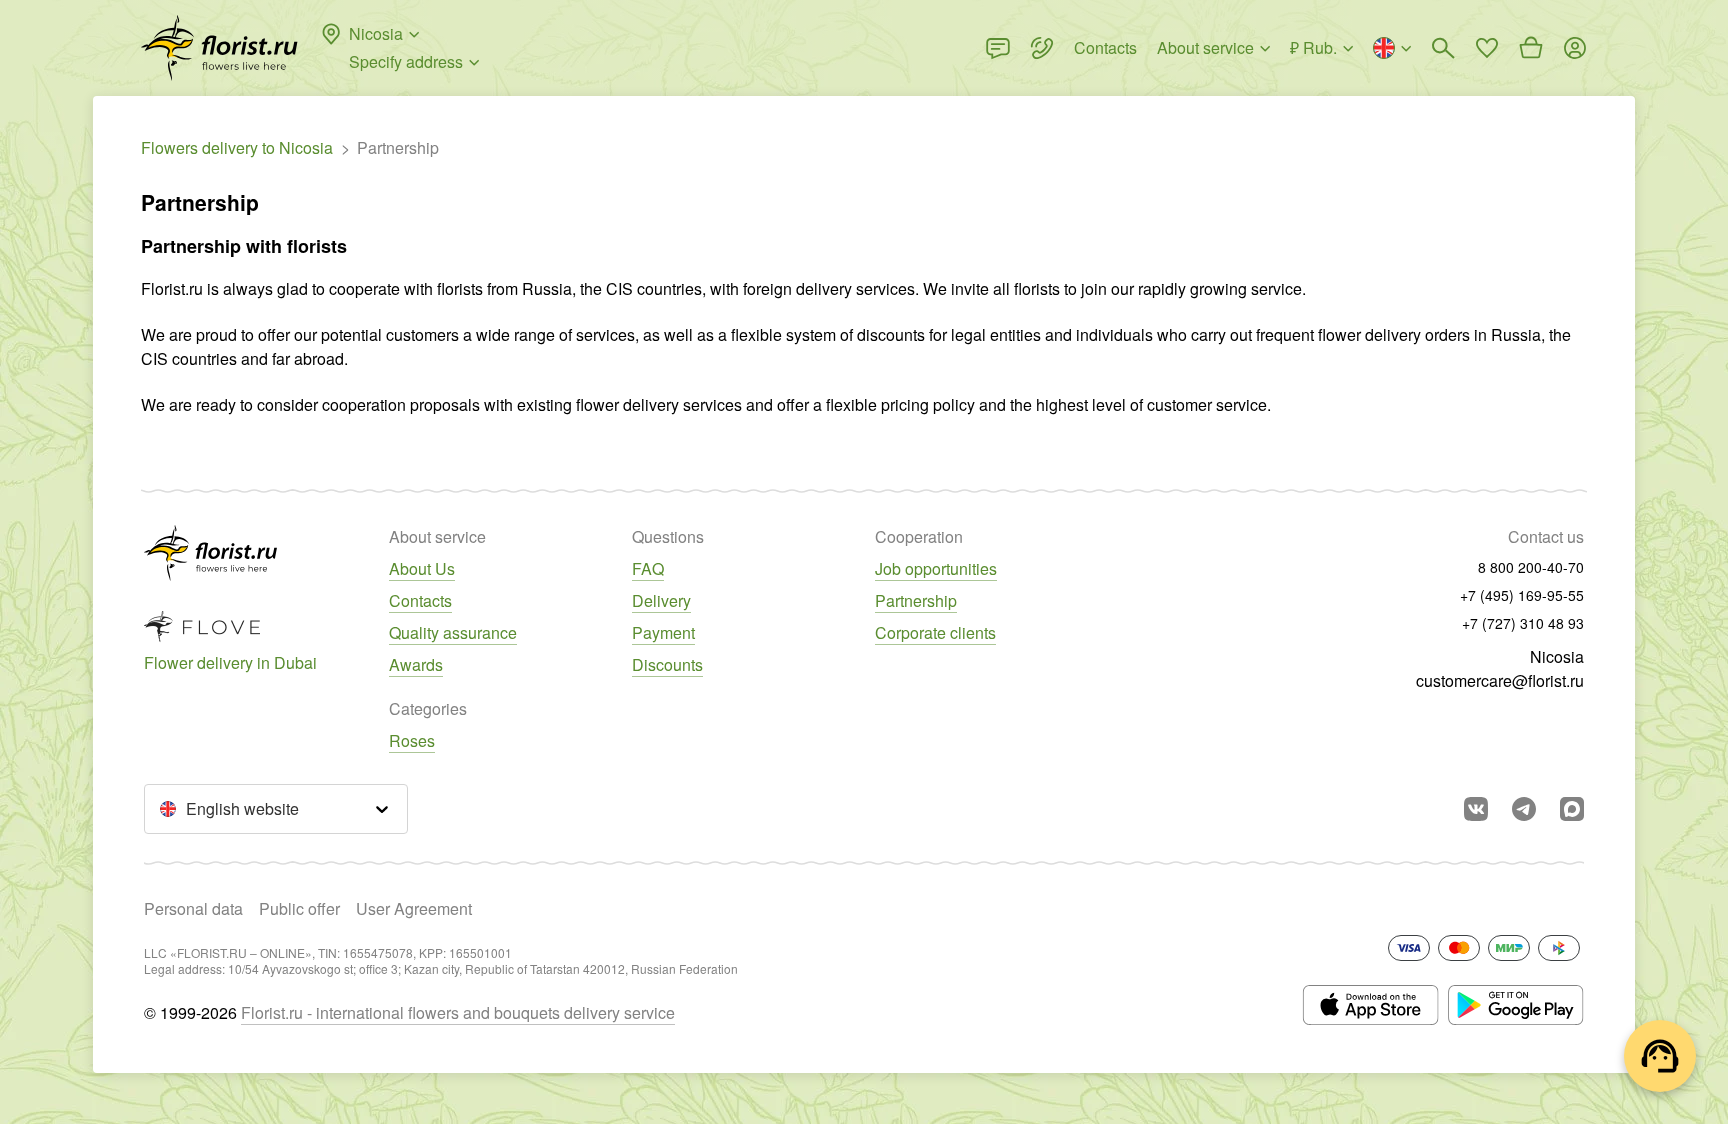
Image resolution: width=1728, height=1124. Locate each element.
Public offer (299, 908)
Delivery (661, 600)
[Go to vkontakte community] (1476, 809)
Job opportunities (936, 568)
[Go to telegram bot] (1524, 809)
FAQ (648, 568)
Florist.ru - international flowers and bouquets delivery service (458, 1012)
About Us (422, 568)
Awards (416, 664)
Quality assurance (453, 632)
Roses (412, 740)
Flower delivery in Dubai (230, 662)
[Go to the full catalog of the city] (219, 48)
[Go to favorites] (1487, 48)
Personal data (193, 908)
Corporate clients (935, 632)
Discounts (667, 664)
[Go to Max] (1572, 809)
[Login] (1575, 48)
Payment (663, 632)
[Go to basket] (1531, 48)
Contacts (420, 600)
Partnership (916, 600)
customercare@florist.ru (1500, 680)
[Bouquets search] (1443, 48)
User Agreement (414, 908)
